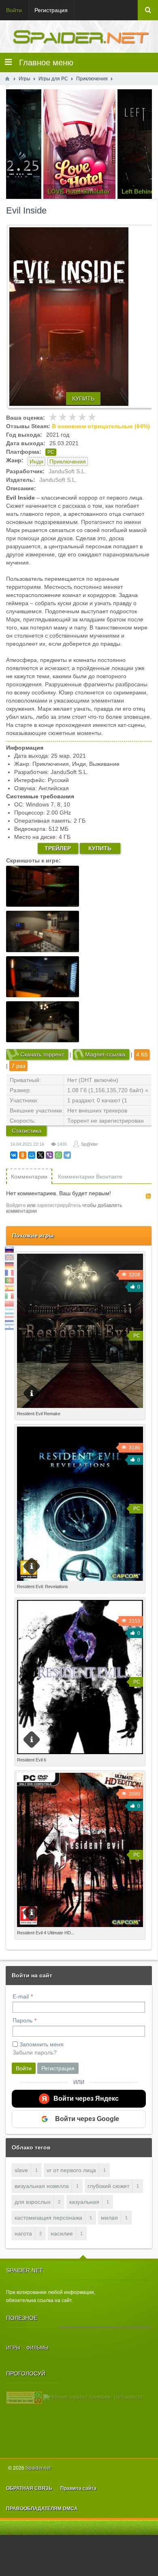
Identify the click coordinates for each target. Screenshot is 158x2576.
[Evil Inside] (82, 317)
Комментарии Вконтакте (90, 1177)
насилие (62, 2233)
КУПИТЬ (83, 399)
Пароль (22, 2020)
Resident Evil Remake (39, 1414)
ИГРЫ (13, 2348)
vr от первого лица (71, 2170)
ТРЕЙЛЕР (58, 848)
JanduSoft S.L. (67, 471)
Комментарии (29, 1177)
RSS (148, 1196)
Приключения (68, 461)
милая (109, 2218)
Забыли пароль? (35, 2052)
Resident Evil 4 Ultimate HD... (46, 1933)
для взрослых (33, 2202)
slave (21, 2170)
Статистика (27, 1131)
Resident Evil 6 (32, 1760)
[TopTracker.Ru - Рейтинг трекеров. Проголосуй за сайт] (24, 2397)
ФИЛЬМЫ (37, 2348)
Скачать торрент (42, 1054)
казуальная (84, 2202)
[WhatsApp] (58, 1155)
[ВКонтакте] (14, 1155)
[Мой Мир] (32, 1155)
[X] (41, 1155)
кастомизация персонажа (48, 2218)
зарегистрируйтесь (59, 1205)
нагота (23, 2233)
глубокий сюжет (108, 2186)
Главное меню (43, 63)
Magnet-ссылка (105, 1054)
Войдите (16, 1205)
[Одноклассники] (23, 1155)
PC (51, 452)
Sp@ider (90, 1144)
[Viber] (49, 1155)
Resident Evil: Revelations (43, 1587)
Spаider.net (38, 2468)
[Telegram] (67, 1155)
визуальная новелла (42, 2186)
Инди (36, 461)
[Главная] (7, 79)
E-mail (21, 1996)
